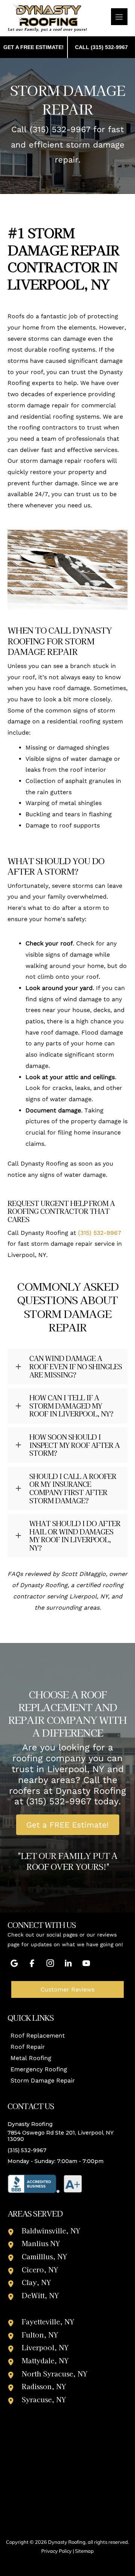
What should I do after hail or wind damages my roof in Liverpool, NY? (75, 1535)
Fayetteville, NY (48, 2321)
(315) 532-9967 (60, 129)
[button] (67, 1366)
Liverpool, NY (45, 2347)
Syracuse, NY (44, 2399)
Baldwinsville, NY (51, 2230)
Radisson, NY (44, 2386)
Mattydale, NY (45, 2360)
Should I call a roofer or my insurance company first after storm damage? (73, 1488)
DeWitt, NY (40, 2295)
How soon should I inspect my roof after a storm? (74, 1445)
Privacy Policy (56, 2551)
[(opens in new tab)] (45, 2183)
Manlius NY (41, 2243)
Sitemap (84, 2551)
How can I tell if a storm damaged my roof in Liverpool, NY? (71, 1406)
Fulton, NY (40, 2334)
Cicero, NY (40, 2269)
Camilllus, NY (44, 2256)
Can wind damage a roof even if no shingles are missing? (76, 1366)
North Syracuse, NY (55, 2373)
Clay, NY (36, 2282)
